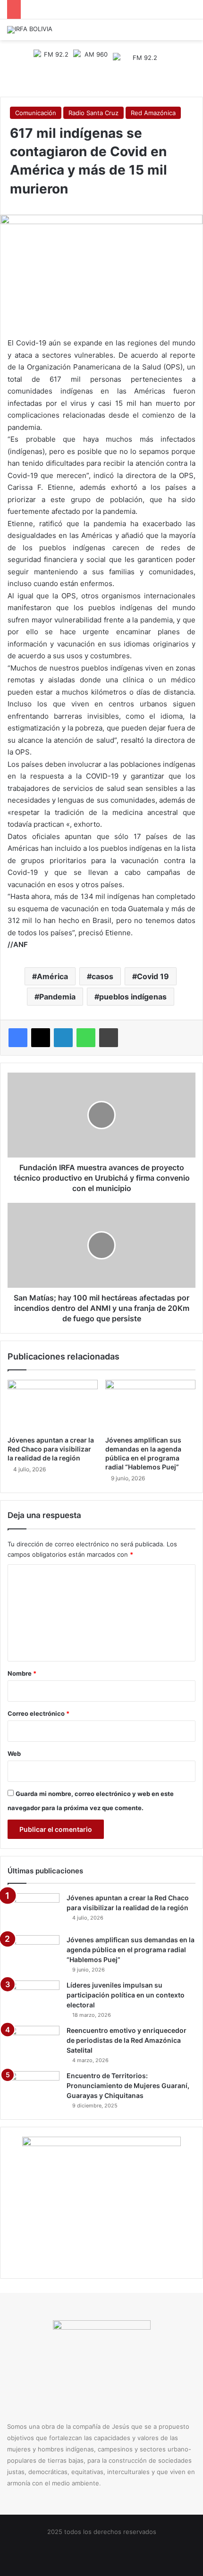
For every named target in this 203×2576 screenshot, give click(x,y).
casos (102, 976)
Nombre (22, 1673)
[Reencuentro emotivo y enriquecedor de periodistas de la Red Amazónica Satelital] (34, 2043)
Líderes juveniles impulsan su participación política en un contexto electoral (126, 1995)
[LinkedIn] (63, 1038)
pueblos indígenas (133, 997)
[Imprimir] (109, 1038)
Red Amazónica (153, 113)
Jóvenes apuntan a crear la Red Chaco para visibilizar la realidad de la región (51, 1449)
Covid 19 (153, 976)
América (52, 976)
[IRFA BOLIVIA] (30, 30)
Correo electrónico (38, 1713)
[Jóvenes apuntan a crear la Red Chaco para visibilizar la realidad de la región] (53, 1405)
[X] (41, 1038)
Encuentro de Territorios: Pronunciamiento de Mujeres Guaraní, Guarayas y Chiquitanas (128, 2085)
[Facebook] (18, 1038)
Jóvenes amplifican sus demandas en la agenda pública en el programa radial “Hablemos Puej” (131, 1950)
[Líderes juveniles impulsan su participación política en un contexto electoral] (34, 1998)
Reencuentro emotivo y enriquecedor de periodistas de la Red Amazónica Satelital (127, 2040)
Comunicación (36, 113)
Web (14, 1754)
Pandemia (57, 997)
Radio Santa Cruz (93, 113)
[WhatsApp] (86, 1038)
